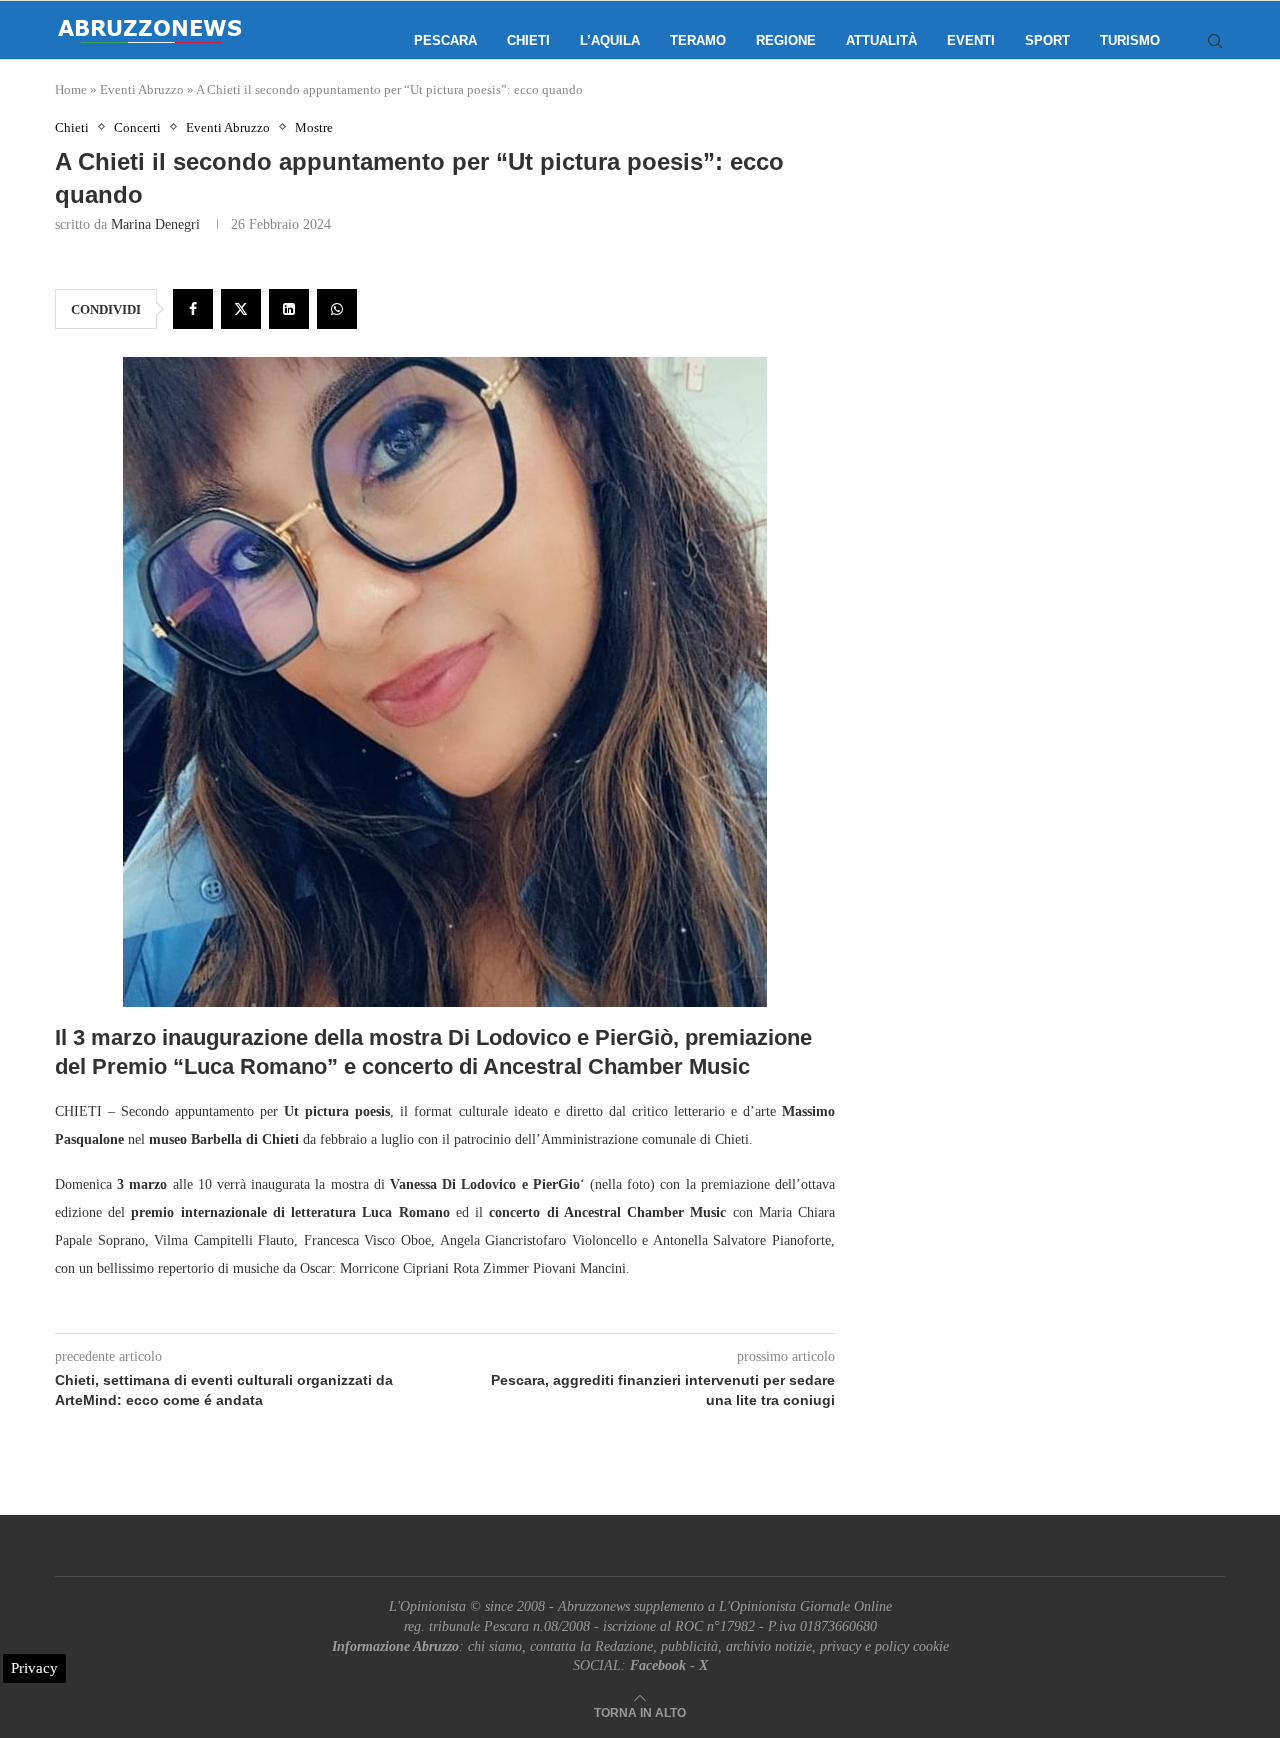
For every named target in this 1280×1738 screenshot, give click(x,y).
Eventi (971, 40)
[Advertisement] (1055, 320)
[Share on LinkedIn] (289, 309)
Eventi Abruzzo (142, 89)
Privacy (34, 1668)
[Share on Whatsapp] (337, 309)
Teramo (698, 40)
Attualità (881, 40)
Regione (786, 40)
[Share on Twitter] (241, 309)
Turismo (1130, 40)
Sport (1047, 40)
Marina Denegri (155, 224)
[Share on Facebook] (193, 309)
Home (71, 89)
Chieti (528, 40)
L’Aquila (610, 40)
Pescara (445, 40)
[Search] (1215, 41)
